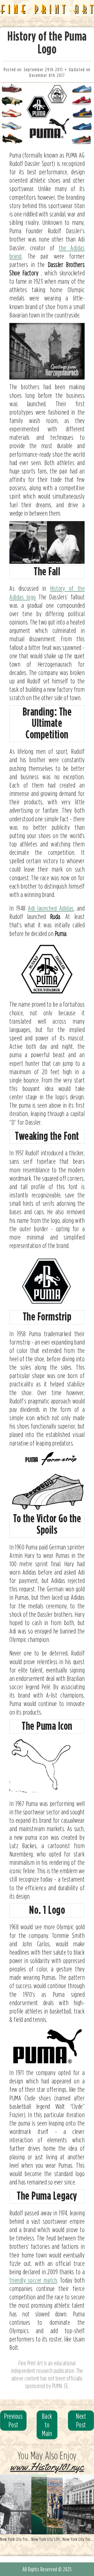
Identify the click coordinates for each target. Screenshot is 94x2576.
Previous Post (13, 2420)
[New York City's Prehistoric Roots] (47, 2504)
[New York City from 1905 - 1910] (78, 2504)
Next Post (81, 2420)
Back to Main (47, 2425)
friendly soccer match (33, 2280)
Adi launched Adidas (51, 908)
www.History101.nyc (47, 2467)
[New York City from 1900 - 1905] (16, 2504)
